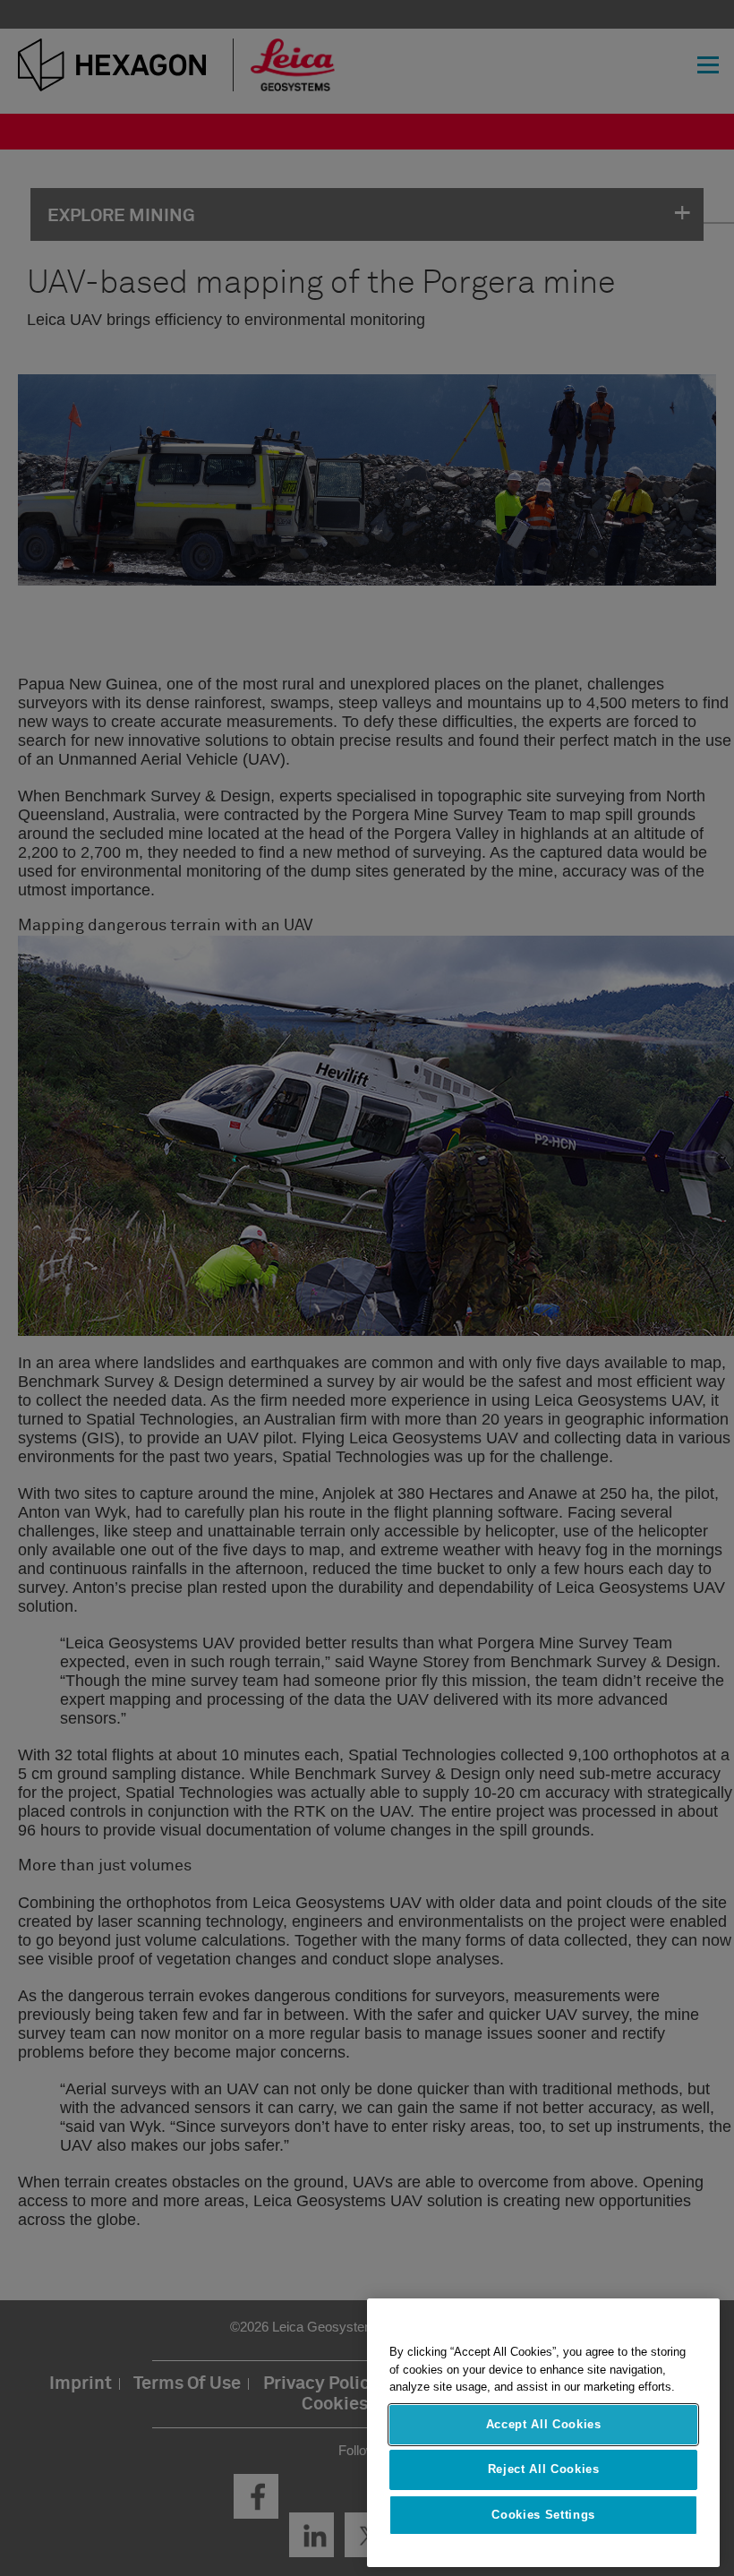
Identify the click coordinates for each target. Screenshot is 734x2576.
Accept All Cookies (544, 2424)
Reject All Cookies (544, 2469)
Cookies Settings (543, 2515)
